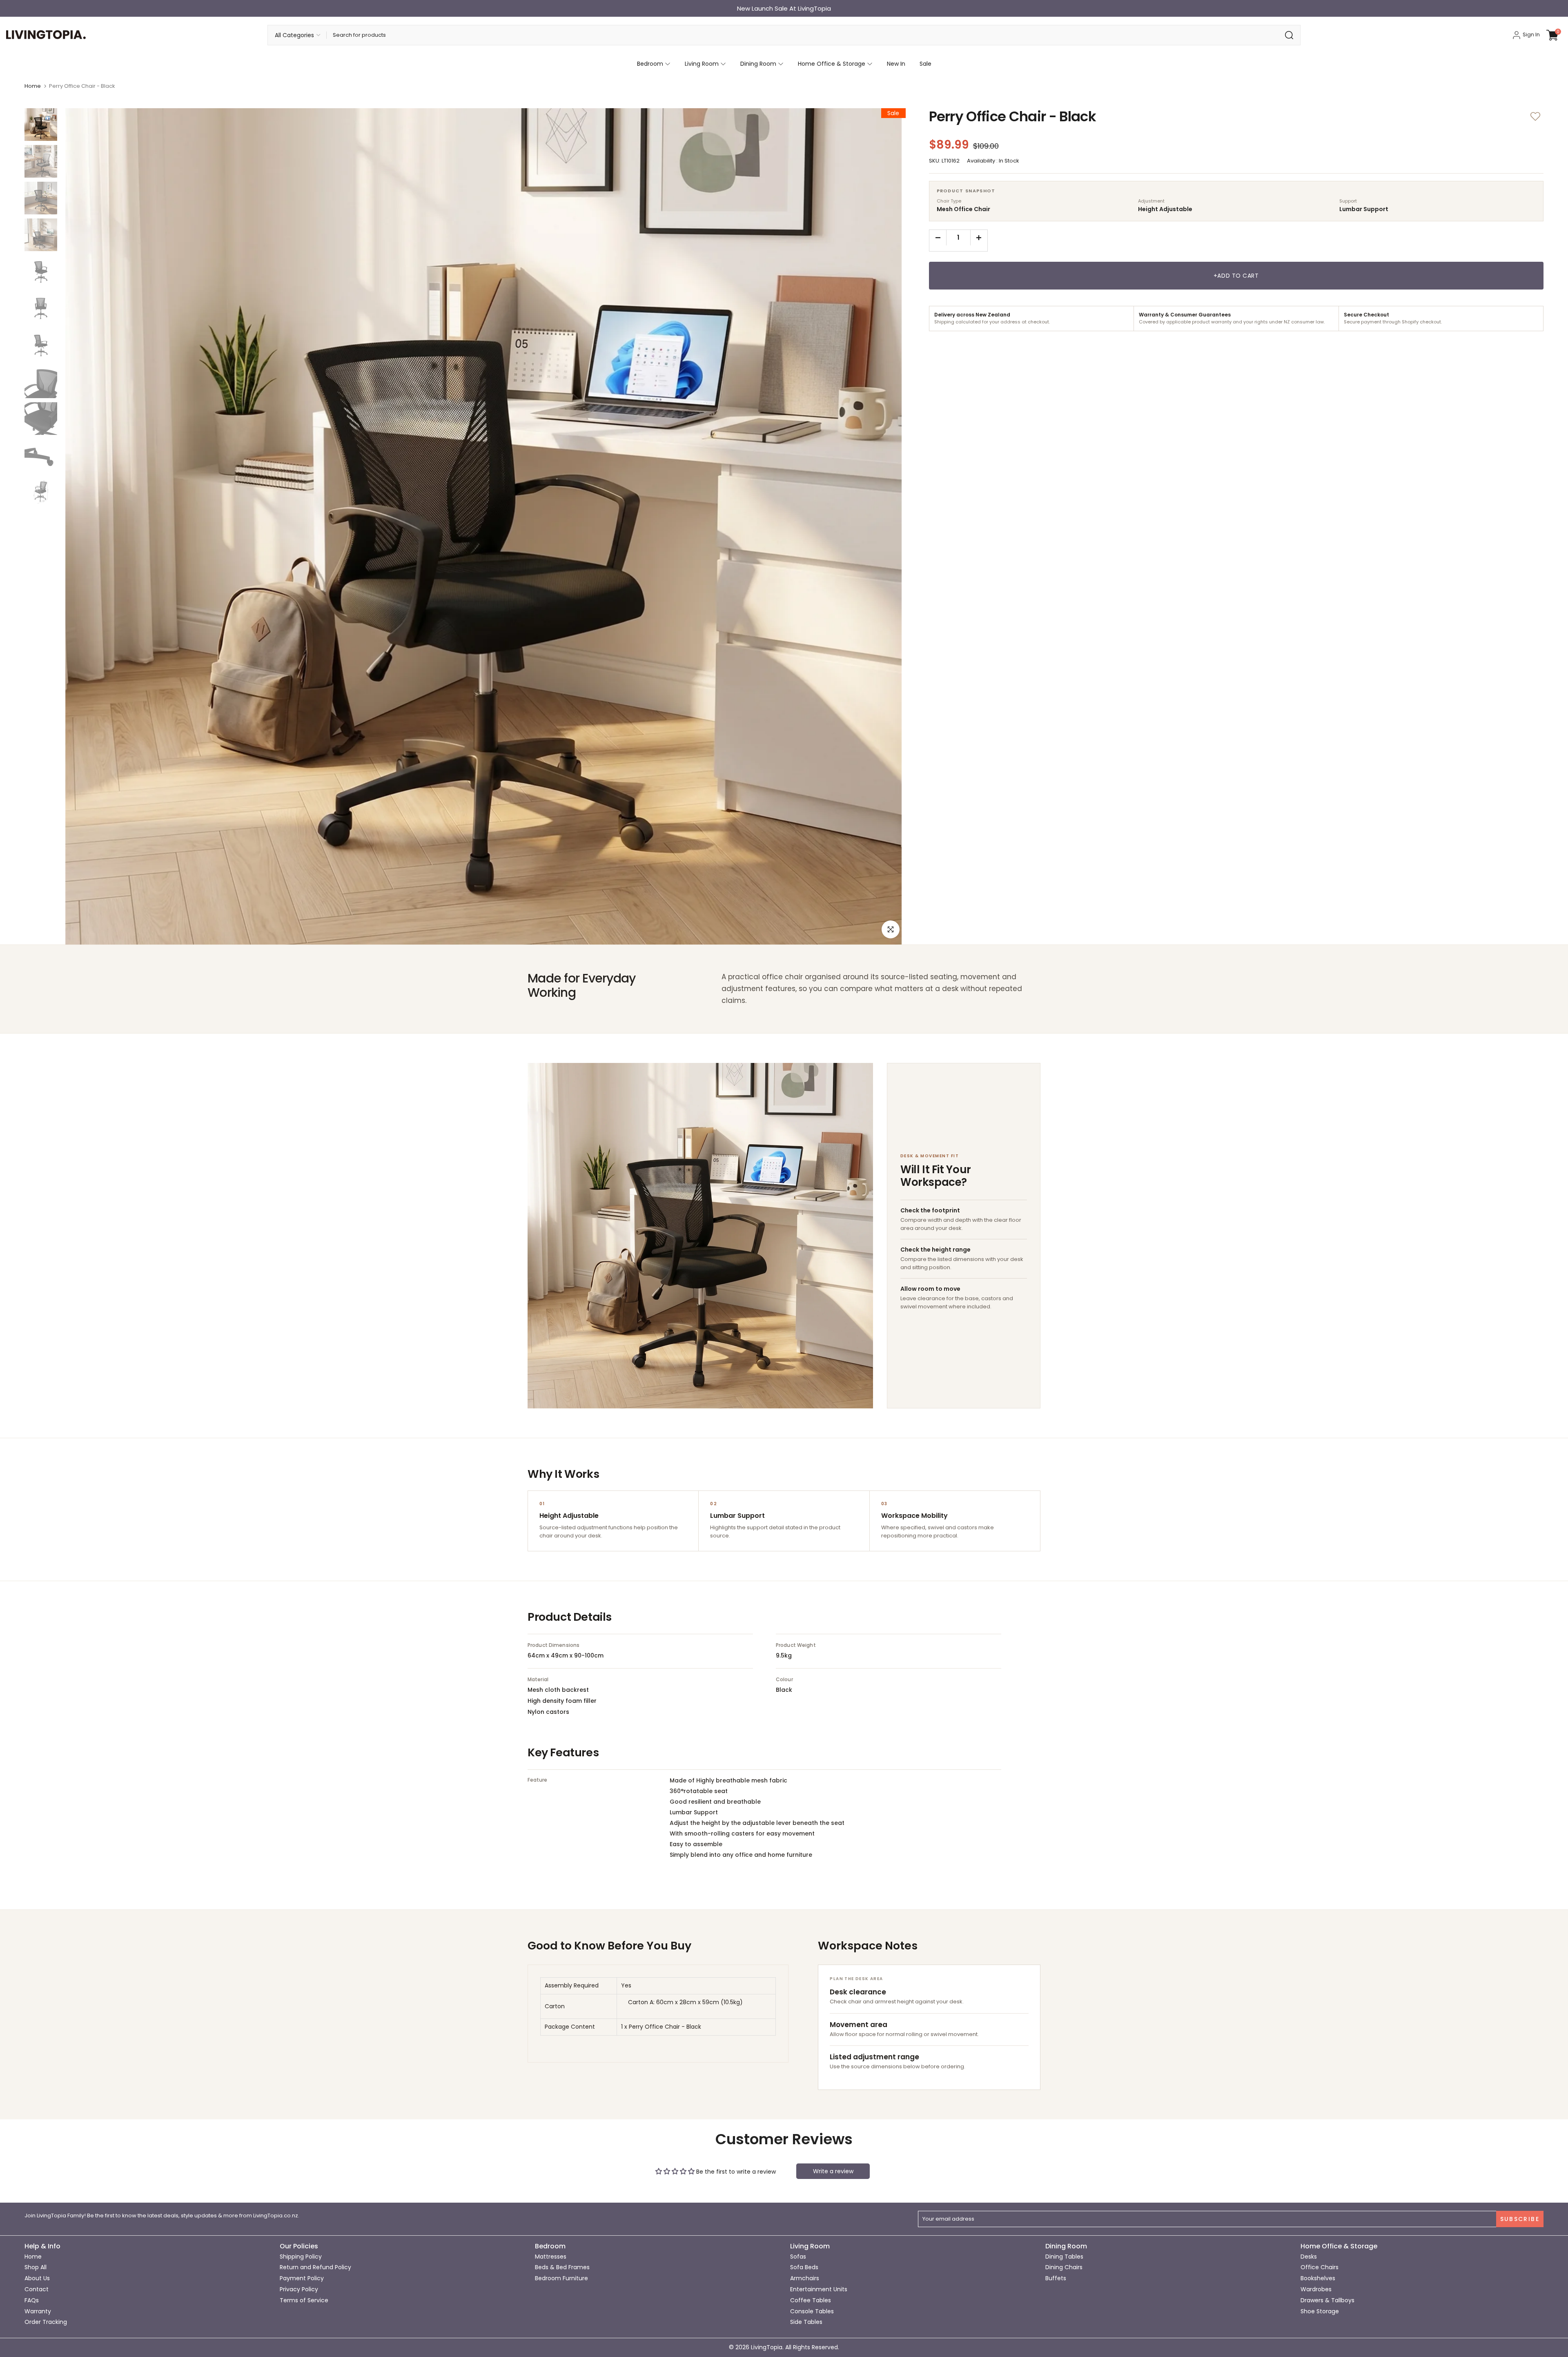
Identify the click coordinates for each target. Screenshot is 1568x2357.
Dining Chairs (1064, 2267)
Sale (925, 64)
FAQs (32, 2300)
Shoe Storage (1320, 2311)
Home (33, 86)
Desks (1309, 2257)
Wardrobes (1316, 2289)
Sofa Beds (804, 2267)
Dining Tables (1064, 2257)
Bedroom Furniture (561, 2278)
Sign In (1531, 35)
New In (896, 64)
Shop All (36, 2267)
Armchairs (805, 2278)
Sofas (798, 2257)
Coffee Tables (811, 2300)
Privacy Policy (299, 2289)
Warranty (38, 2311)
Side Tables (806, 2322)
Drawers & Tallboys (1327, 2300)
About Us (37, 2278)
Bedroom (650, 64)
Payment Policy (302, 2278)
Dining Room (758, 64)
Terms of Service (304, 2300)
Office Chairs (1320, 2267)
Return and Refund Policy (315, 2267)
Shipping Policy (301, 2257)
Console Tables (812, 2311)
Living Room (702, 64)
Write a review (833, 2171)
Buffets (1056, 2278)
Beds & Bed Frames (562, 2267)
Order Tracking (46, 2322)
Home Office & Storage (832, 64)
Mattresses (551, 2257)
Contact (37, 2289)
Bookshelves (1318, 2278)
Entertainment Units (819, 2289)
